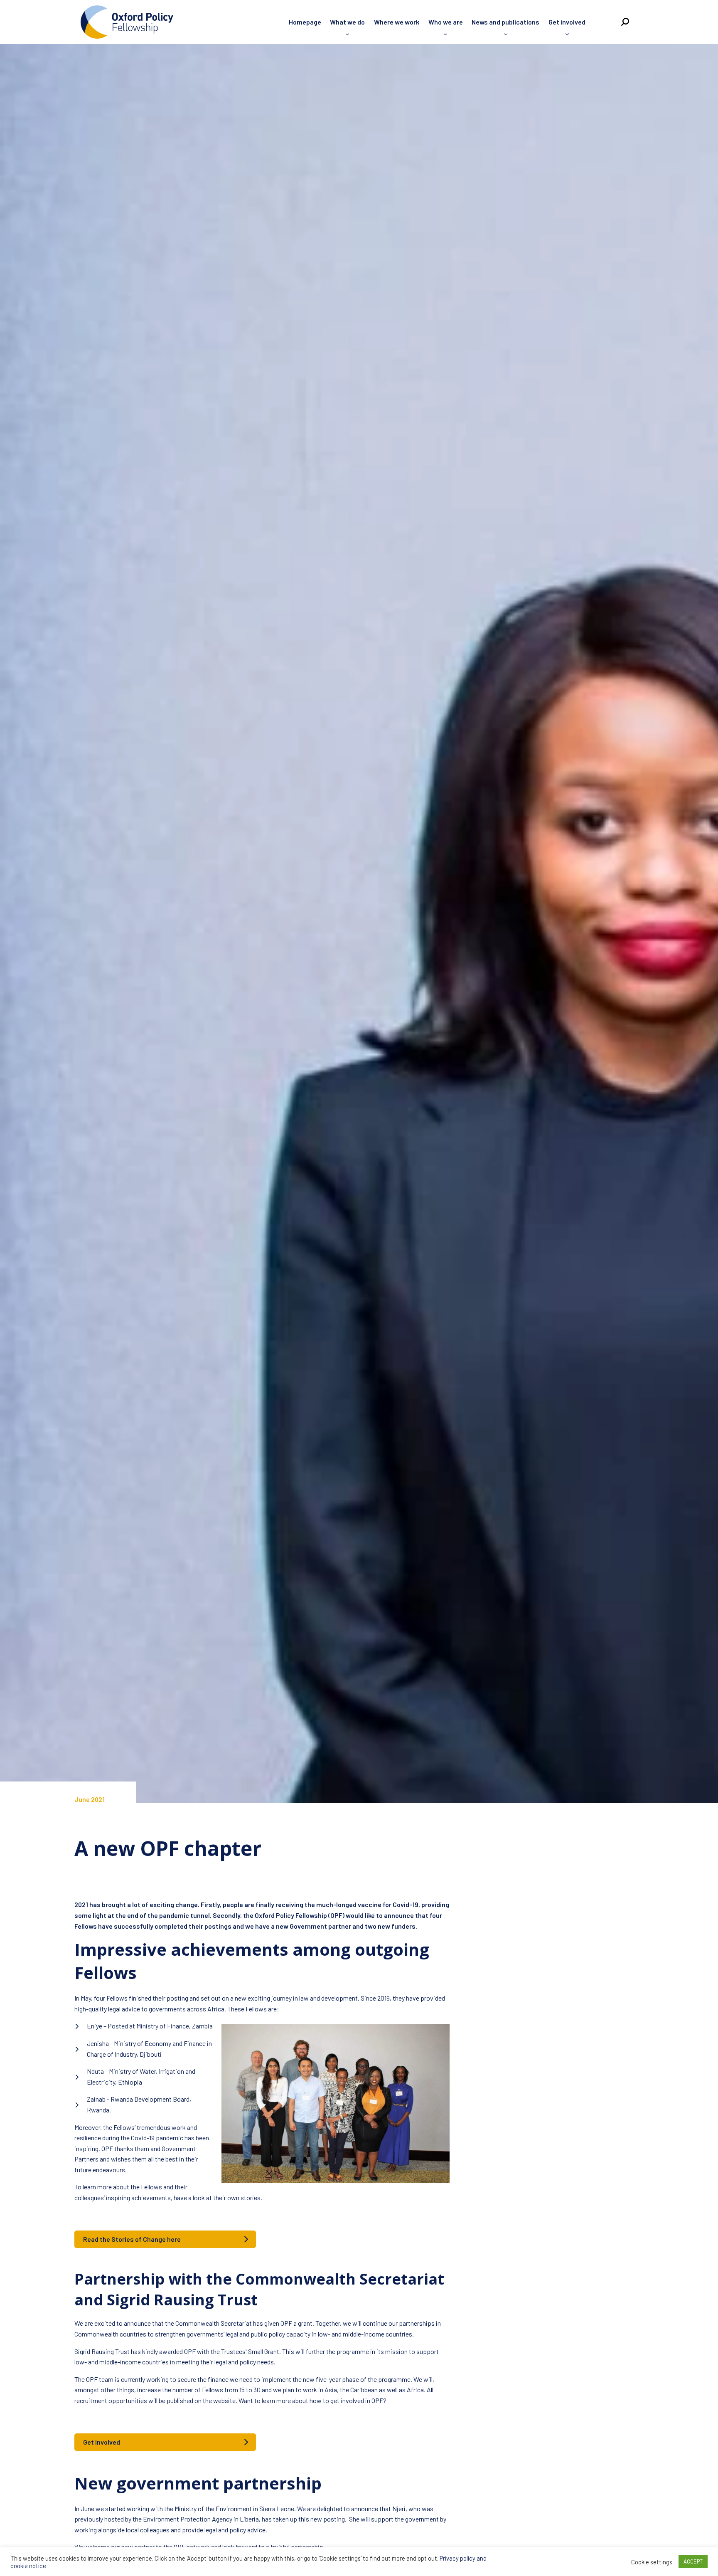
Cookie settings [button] (652, 2562)
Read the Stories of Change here (132, 2239)
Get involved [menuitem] (567, 22)
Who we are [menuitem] (446, 22)
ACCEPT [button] (693, 2561)
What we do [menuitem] (347, 22)
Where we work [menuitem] (397, 22)
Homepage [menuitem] (305, 22)
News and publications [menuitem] (505, 22)
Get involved (102, 2442)
